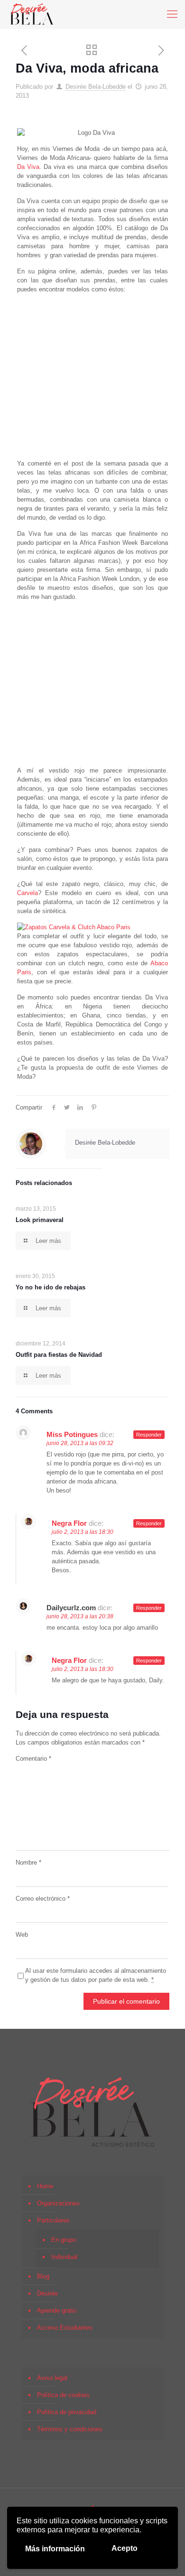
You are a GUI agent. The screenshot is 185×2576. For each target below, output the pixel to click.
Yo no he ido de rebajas (51, 1287)
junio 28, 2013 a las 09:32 (80, 1443)
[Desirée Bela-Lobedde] (32, 14)
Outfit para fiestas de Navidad (59, 1355)
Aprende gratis (57, 2310)
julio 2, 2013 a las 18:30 (83, 1532)
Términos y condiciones (70, 2429)
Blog (43, 2276)
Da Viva (28, 167)
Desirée (47, 2293)
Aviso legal (52, 2378)
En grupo (64, 2240)
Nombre (28, 1862)
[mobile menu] (172, 14)
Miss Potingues (72, 1434)
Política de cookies (63, 2395)
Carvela (28, 893)
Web (22, 1935)
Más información (55, 2549)
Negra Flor (69, 1523)
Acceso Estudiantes (65, 2328)
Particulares (53, 2220)
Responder (149, 1435)
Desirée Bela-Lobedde (96, 87)
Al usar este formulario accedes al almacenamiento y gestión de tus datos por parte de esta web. (96, 1975)
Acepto (125, 2548)
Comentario (33, 1759)
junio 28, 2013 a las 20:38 (80, 1616)
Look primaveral (40, 1220)
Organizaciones (58, 2203)
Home (45, 2186)
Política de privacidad (67, 2412)
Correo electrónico (43, 1899)
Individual (64, 2257)
